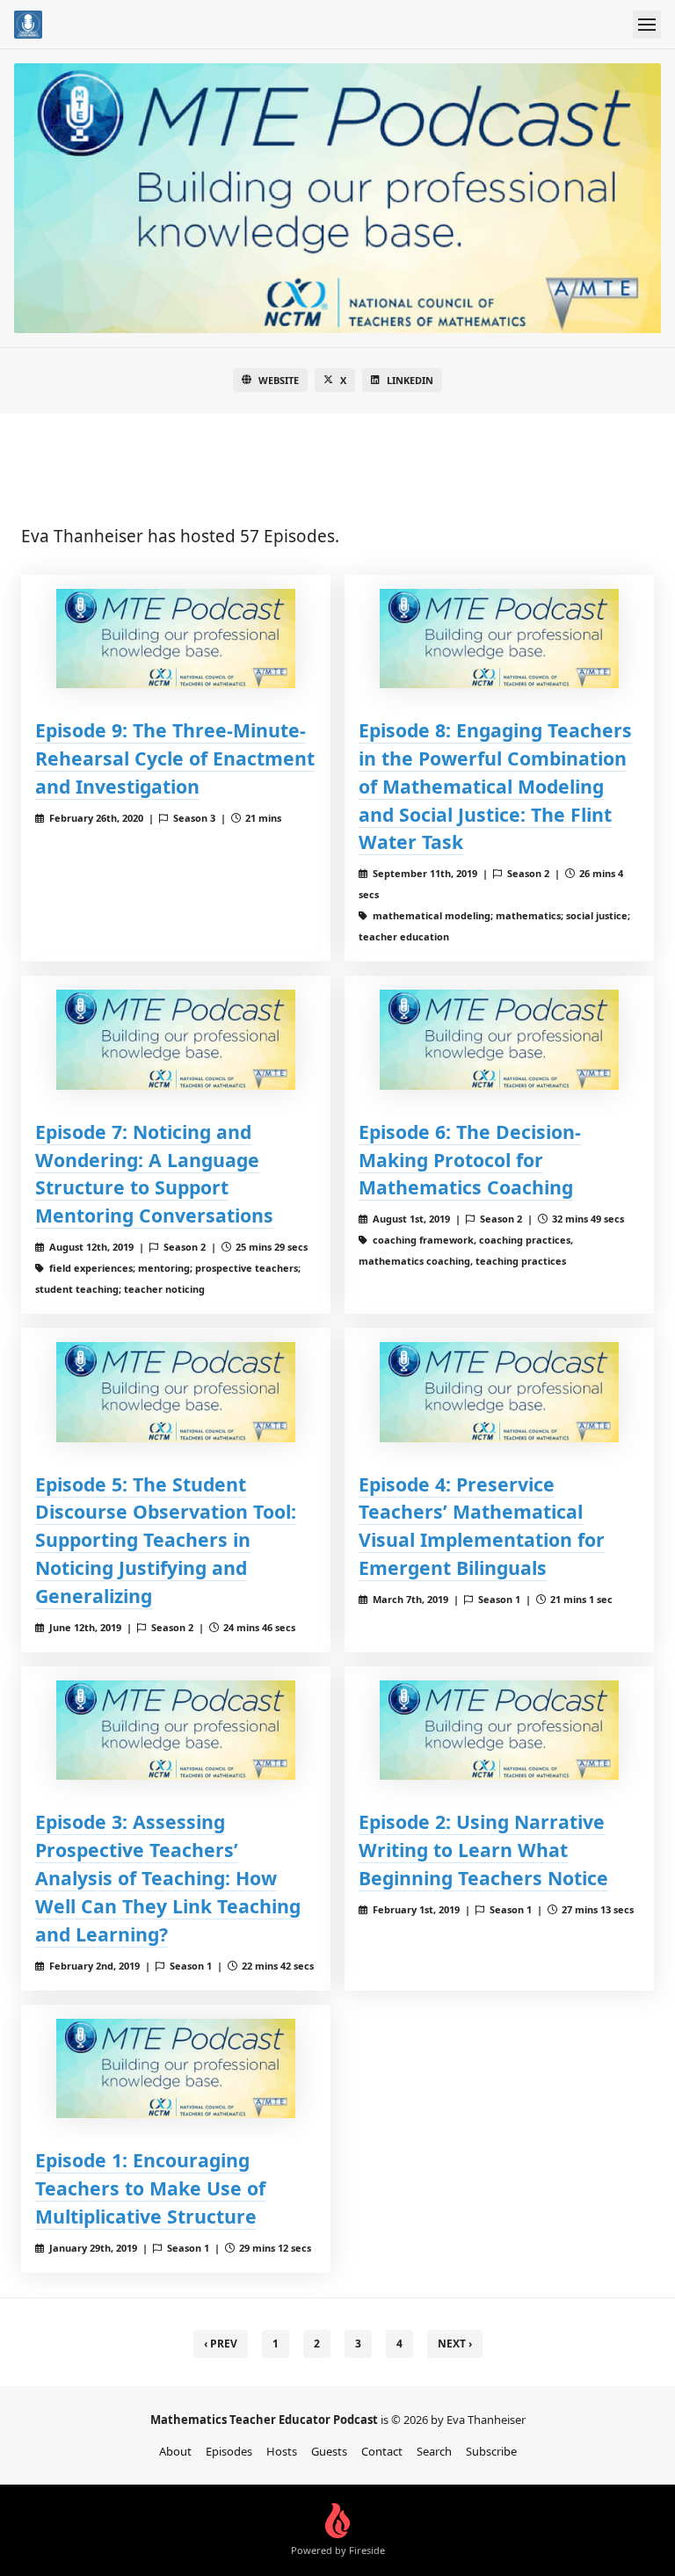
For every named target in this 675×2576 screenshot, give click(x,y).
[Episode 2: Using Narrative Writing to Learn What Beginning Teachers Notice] (499, 1730)
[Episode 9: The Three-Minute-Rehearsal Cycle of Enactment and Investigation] (176, 639)
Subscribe (491, 2451)
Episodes (229, 2451)
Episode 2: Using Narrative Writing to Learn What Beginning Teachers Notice (483, 1850)
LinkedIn (410, 380)
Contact (382, 2451)
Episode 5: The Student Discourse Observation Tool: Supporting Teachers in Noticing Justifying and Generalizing (166, 1540)
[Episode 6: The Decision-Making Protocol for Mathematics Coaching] (499, 1039)
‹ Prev (221, 2344)
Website (279, 380)
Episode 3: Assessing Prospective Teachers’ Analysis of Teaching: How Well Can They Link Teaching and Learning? (168, 1878)
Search (434, 2451)
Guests (329, 2451)
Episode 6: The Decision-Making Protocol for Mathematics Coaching (470, 1160)
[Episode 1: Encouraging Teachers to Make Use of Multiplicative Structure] (176, 2068)
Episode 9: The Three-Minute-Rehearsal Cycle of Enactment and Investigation (175, 758)
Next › (455, 2344)
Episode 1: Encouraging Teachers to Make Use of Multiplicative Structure (150, 2188)
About (175, 2451)
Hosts (282, 2451)
